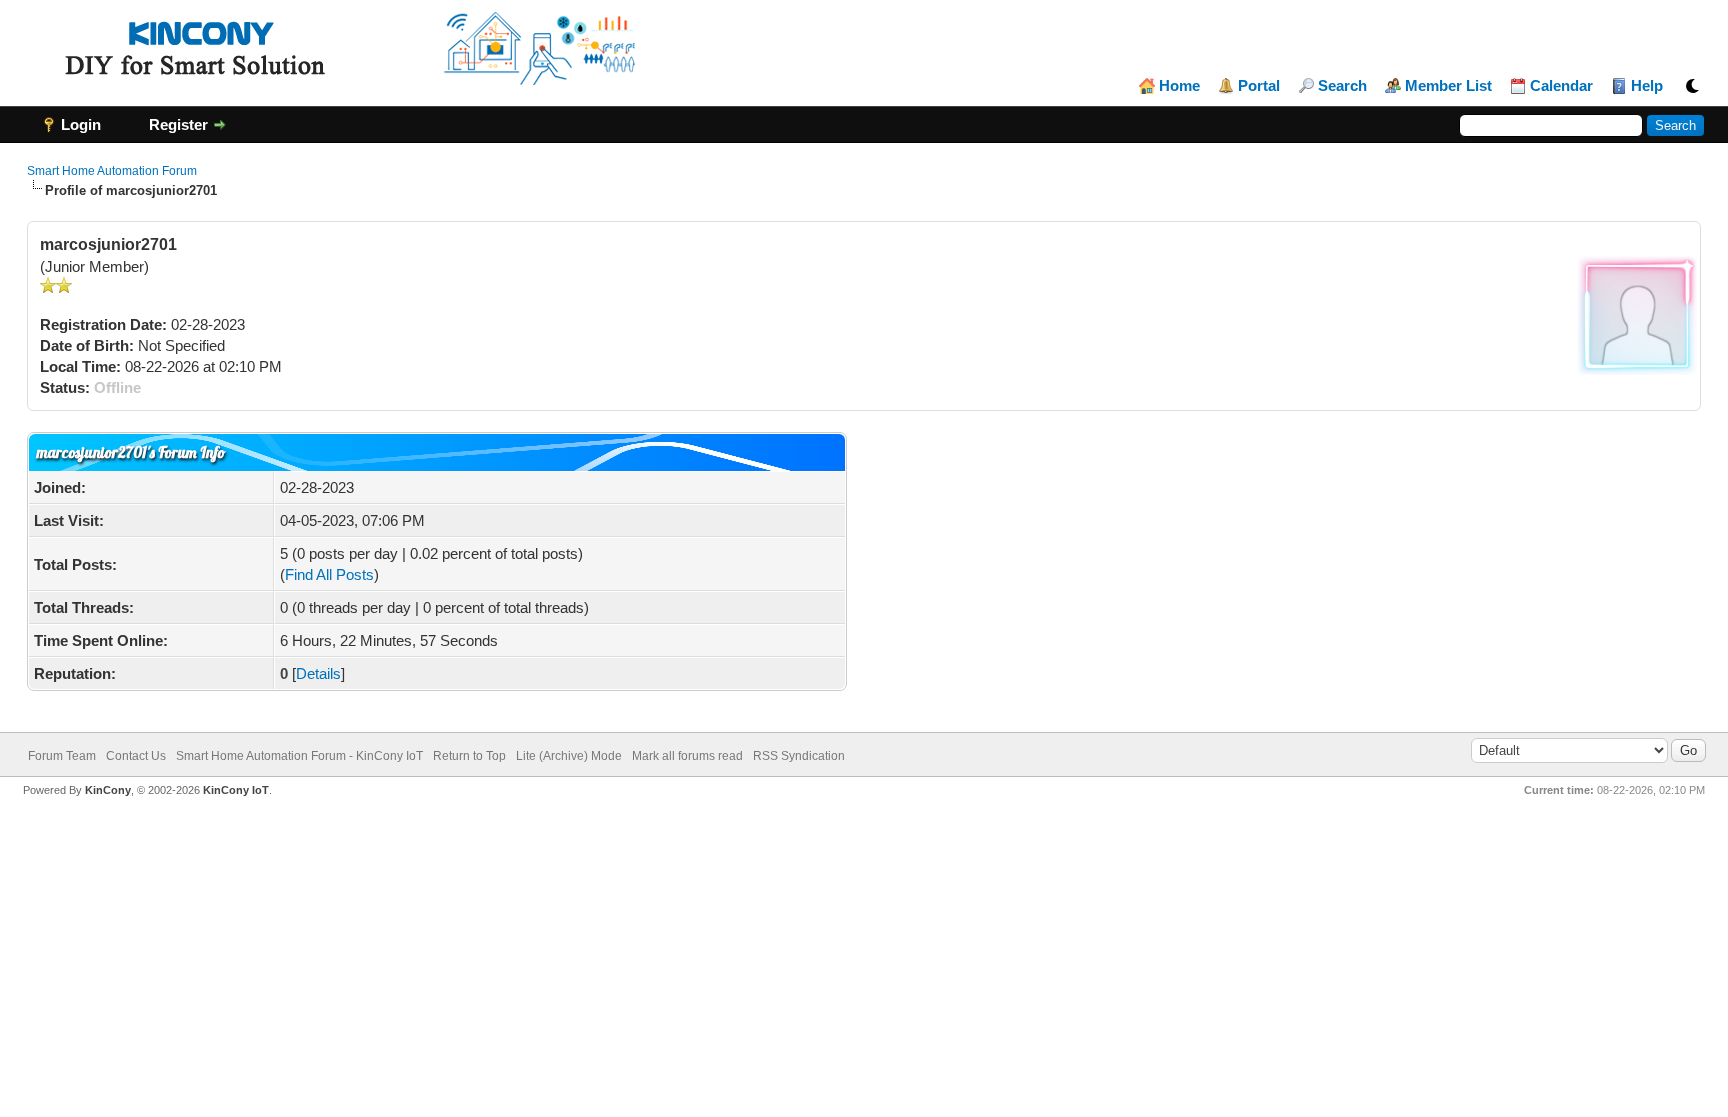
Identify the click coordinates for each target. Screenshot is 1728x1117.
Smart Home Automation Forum (112, 171)
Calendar (1561, 86)
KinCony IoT (236, 790)
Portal (1259, 86)
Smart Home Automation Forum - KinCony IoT (299, 756)
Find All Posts (329, 574)
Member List (1448, 86)
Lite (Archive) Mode (569, 756)
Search (1342, 86)
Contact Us (136, 756)
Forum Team (62, 756)
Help (1647, 86)
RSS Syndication (799, 756)
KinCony (108, 790)
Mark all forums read (687, 756)
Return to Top (469, 756)
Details (318, 673)
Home (1179, 86)
